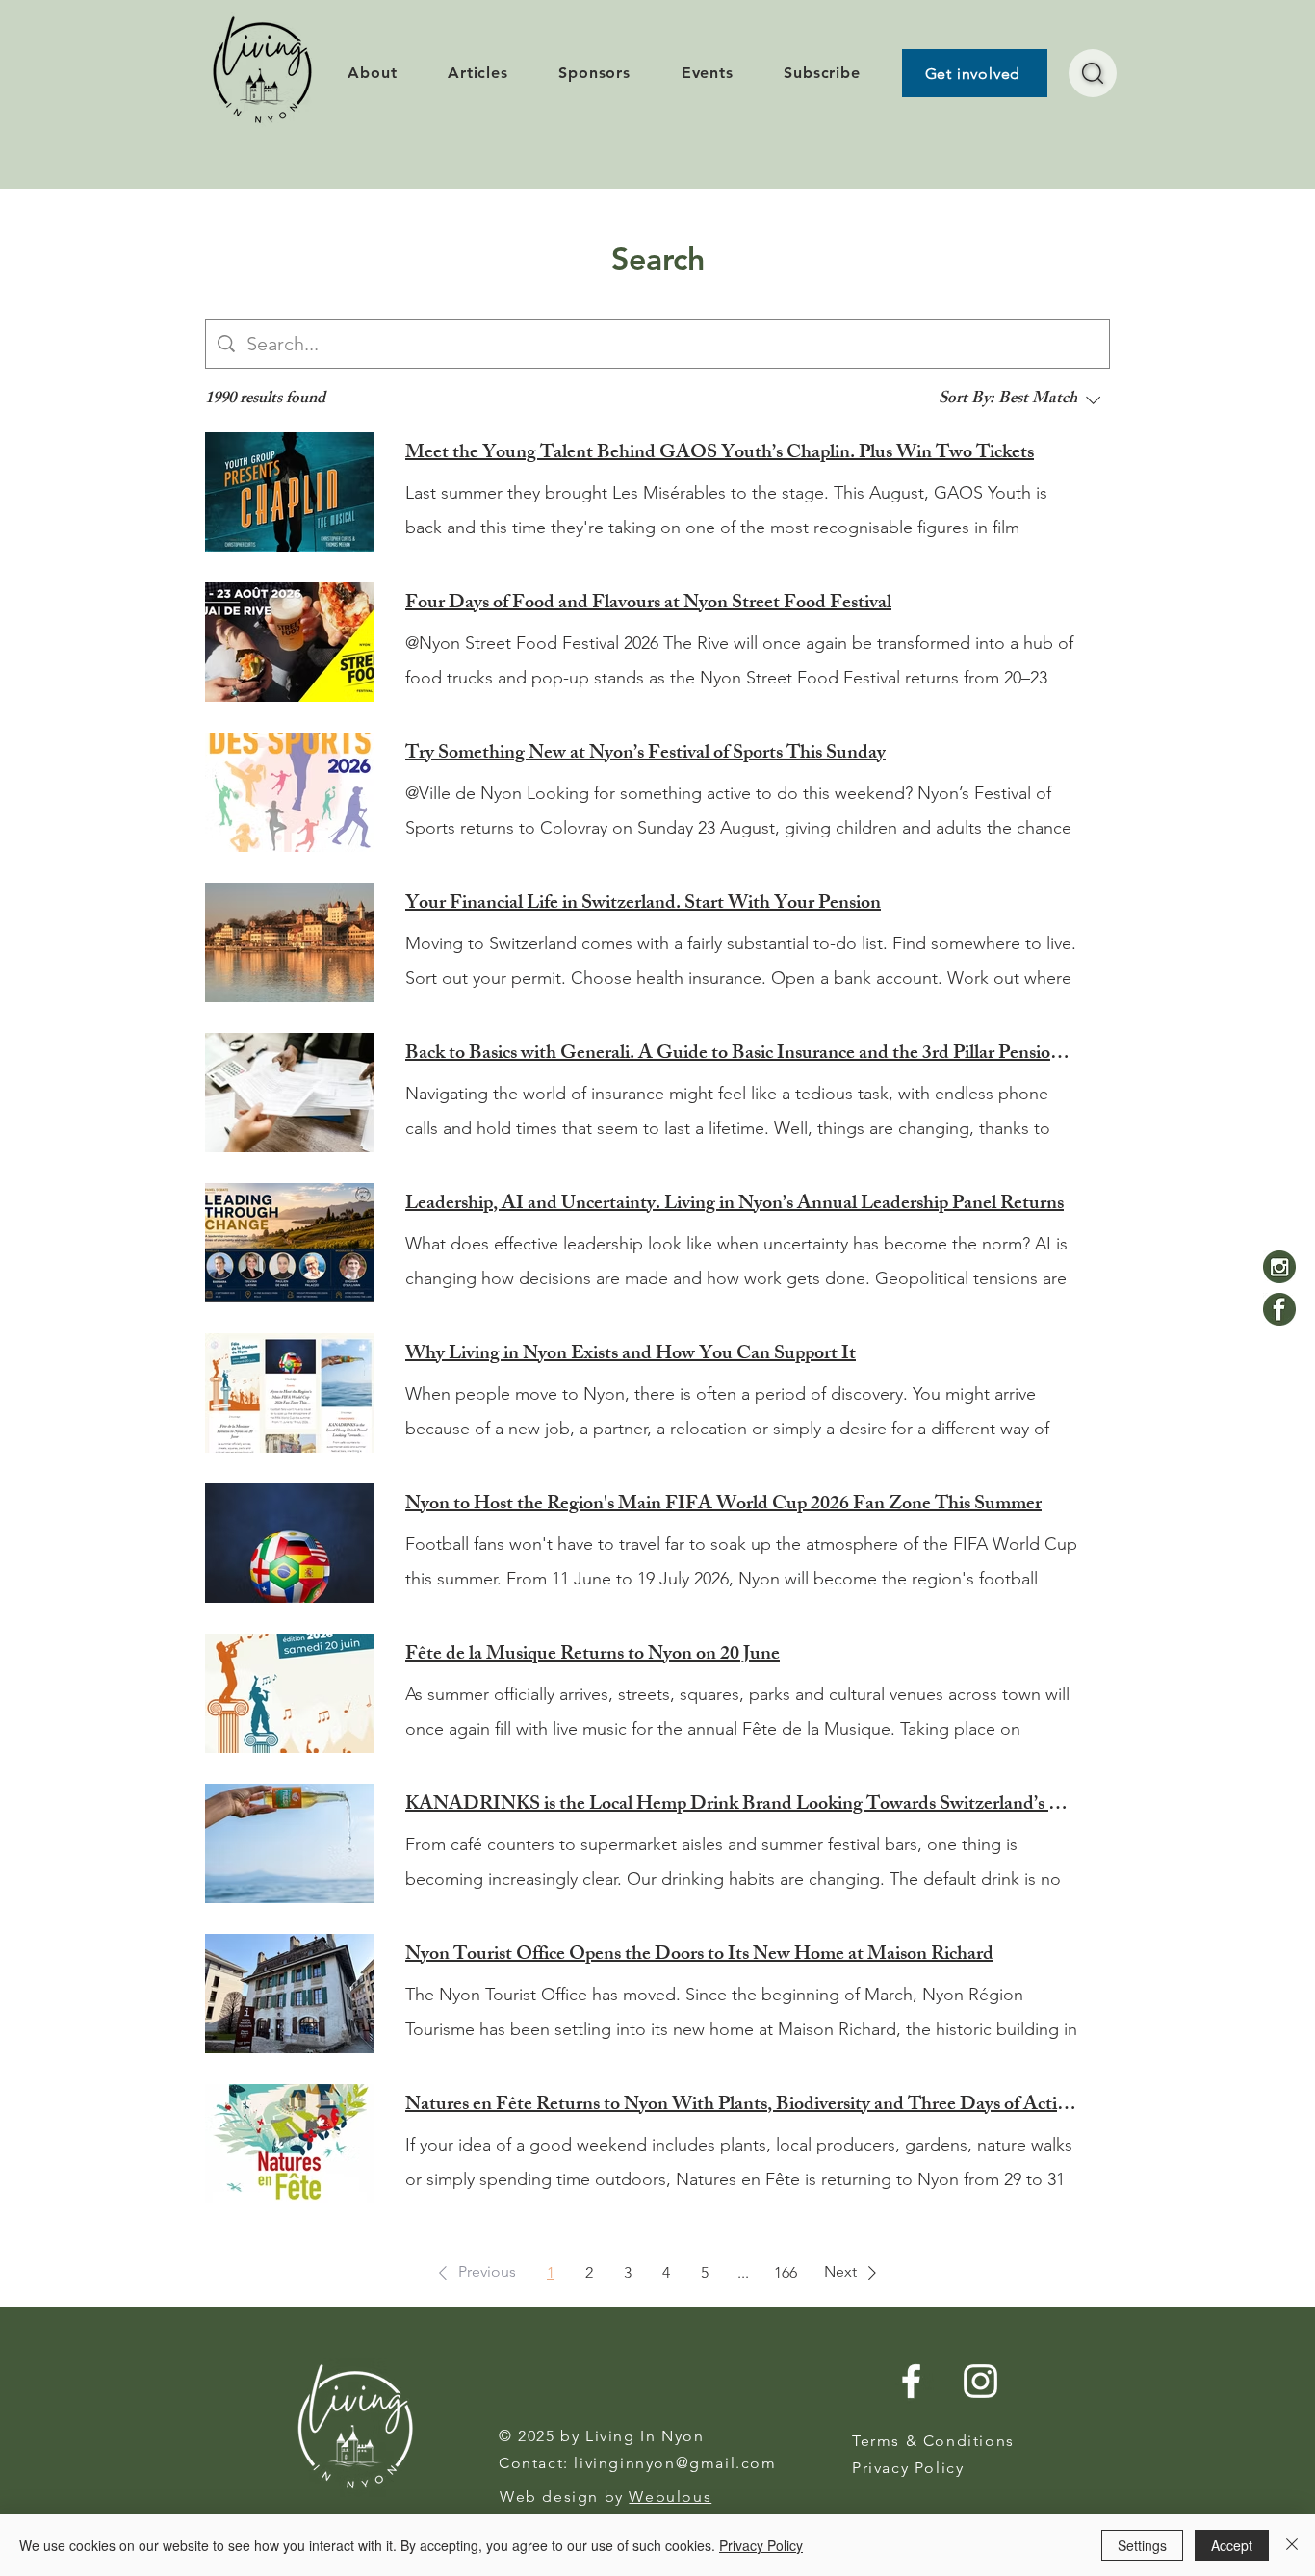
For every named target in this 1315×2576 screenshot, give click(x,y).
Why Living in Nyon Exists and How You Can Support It (631, 1355)
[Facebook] (1279, 1309)
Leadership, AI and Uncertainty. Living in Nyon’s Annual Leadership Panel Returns (735, 1205)
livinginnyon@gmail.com (675, 2463)
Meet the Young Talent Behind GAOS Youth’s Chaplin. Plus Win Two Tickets (720, 454)
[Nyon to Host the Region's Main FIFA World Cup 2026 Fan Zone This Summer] (290, 1543)
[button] (474, 2273)
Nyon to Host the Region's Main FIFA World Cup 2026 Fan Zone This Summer (723, 1506)
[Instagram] (1279, 1267)
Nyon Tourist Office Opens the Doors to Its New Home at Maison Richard (699, 1956)
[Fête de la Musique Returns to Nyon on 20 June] (290, 1693)
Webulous (670, 2497)
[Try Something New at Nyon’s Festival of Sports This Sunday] (290, 792)
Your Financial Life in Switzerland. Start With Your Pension (643, 905)
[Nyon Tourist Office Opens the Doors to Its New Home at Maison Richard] (290, 1994)
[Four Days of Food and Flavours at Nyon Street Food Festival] (290, 642)
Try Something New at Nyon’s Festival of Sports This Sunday (645, 755)
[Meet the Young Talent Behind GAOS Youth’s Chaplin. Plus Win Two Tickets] (290, 492)
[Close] (1292, 2545)
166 (786, 2272)
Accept (1232, 2545)
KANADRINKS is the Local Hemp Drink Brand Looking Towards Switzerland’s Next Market (742, 1806)
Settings (1142, 2545)
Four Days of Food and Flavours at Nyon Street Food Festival (648, 605)
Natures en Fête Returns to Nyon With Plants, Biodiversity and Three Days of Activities (742, 2106)
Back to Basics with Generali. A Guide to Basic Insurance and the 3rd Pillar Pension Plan (742, 1055)
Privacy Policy (761, 2545)
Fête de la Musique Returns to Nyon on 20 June (593, 1656)
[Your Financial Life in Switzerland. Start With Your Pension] (290, 942)
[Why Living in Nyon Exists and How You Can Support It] (290, 1393)
